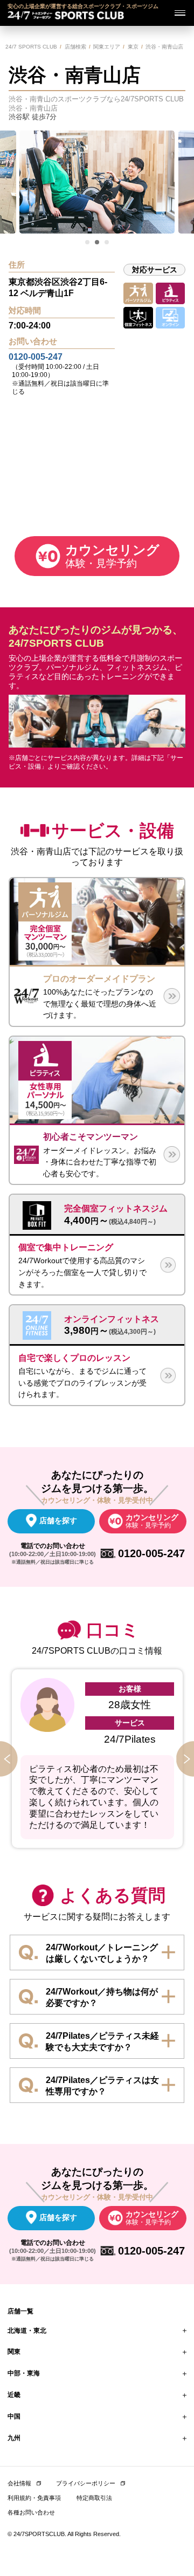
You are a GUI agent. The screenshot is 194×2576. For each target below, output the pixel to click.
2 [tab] (98, 243)
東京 (133, 47)
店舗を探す (58, 1520)
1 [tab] (88, 243)
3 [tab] (107, 243)
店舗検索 (75, 47)
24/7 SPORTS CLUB (31, 47)
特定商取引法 (94, 2498)
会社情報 (19, 2483)
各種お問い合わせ (31, 2512)
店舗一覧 (20, 2311)
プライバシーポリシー (86, 2483)
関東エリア (107, 47)
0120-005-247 (36, 357)
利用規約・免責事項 (34, 2498)
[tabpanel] (97, 182)
